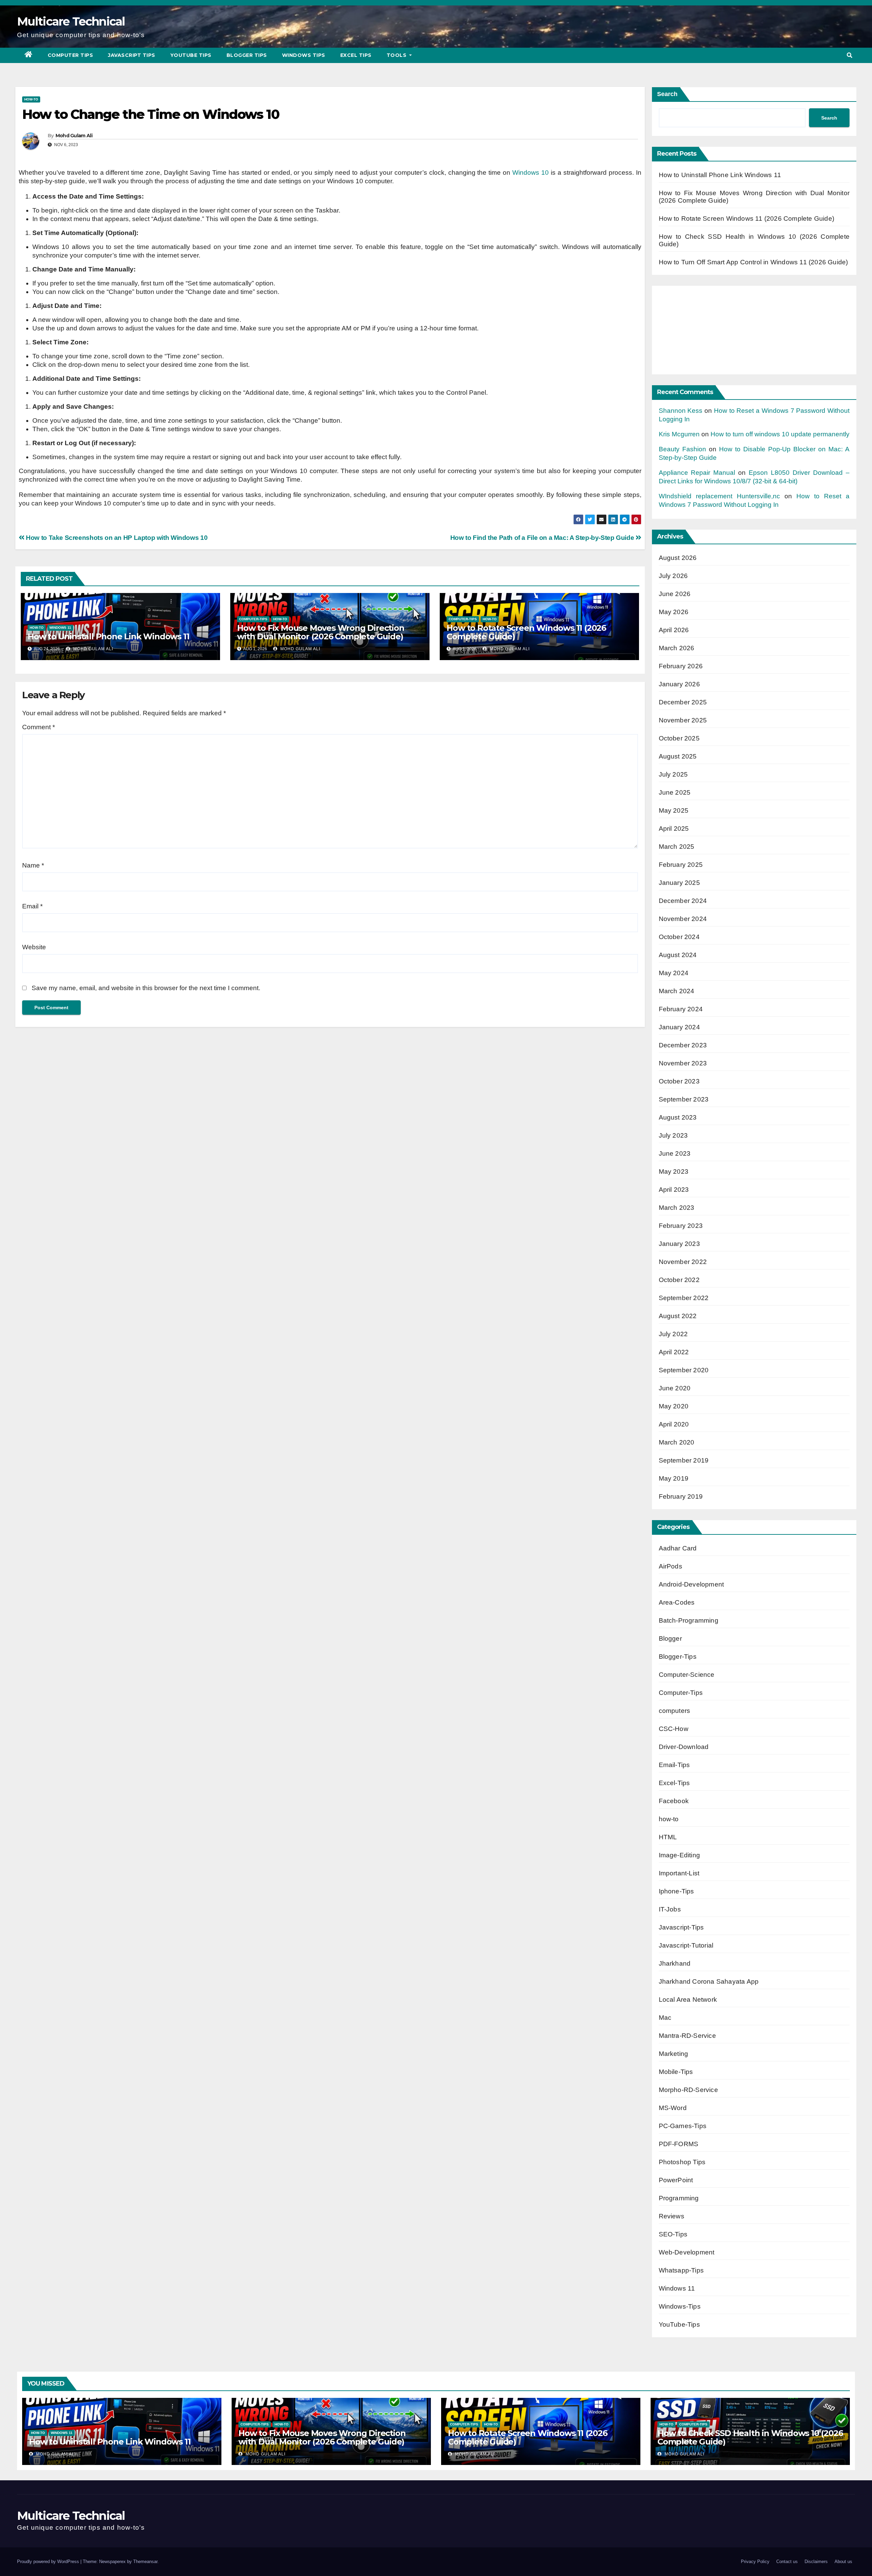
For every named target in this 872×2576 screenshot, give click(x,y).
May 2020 (674, 1406)
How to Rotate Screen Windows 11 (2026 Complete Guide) (526, 632)
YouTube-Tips (679, 2324)
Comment (38, 727)
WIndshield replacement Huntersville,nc (719, 496)
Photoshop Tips (682, 2162)
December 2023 (683, 1045)
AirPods (671, 1566)
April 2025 (674, 829)
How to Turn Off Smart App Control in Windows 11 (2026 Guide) (753, 262)
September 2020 (684, 1370)
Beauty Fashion (682, 449)
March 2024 (677, 991)
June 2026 (675, 594)
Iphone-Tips (676, 1891)
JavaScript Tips (132, 55)
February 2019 (681, 1496)
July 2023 (673, 1135)
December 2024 (683, 901)
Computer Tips (71, 55)
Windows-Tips (680, 2306)
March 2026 (677, 648)
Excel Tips (356, 55)
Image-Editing (680, 1855)
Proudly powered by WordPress (49, 2562)
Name (33, 865)
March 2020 (677, 1442)
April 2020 (674, 1424)
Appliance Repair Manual (697, 473)
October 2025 (679, 738)
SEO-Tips (673, 2234)
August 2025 (678, 756)
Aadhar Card (678, 1548)
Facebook (674, 1801)
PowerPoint (676, 2180)
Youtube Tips (191, 55)
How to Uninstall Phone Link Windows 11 (108, 636)
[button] (850, 55)
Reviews (672, 2216)
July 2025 (673, 774)
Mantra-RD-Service (687, 2036)
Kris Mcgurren (679, 434)
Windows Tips (304, 55)
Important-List (679, 1873)
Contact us (787, 2562)
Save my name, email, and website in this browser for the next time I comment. (146, 988)
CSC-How (674, 1729)
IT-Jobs (670, 1909)
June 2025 (675, 792)
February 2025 (681, 865)
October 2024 (679, 937)
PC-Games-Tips (683, 2126)
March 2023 (677, 1208)
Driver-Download (684, 1747)
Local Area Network (688, 2000)
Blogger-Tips (678, 1657)
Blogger (670, 1638)
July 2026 (673, 576)
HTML (668, 1837)
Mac (665, 2018)
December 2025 (683, 702)
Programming (679, 2198)
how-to (31, 99)
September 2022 (684, 1298)
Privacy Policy (755, 2562)
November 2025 (683, 720)
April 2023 (674, 1190)
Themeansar (145, 2562)
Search (667, 94)
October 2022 (679, 1280)
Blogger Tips (247, 55)
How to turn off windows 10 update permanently (780, 434)
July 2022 (673, 1334)
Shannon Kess (681, 411)
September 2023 (684, 1099)
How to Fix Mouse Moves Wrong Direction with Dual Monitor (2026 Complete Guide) (321, 632)
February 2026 (681, 666)
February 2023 (681, 1226)
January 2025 (679, 883)
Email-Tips (674, 1765)
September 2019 (684, 1460)
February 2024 (681, 1009)
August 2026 (678, 558)
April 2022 (674, 1352)
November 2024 (683, 919)
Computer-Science (687, 1675)
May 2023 (674, 1172)
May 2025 (674, 810)
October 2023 (679, 1081)
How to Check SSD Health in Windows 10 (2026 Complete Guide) (750, 2437)
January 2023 (679, 1244)
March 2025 (677, 847)
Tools (397, 55)
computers (675, 1711)
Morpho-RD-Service (688, 2090)
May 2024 (674, 973)
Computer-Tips (253, 619)
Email (32, 906)
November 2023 (683, 1063)
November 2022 (683, 1262)
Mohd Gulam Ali (74, 136)
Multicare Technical (71, 21)
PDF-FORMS (679, 2144)
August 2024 (678, 955)
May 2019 (674, 1478)
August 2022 (678, 1316)
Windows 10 (531, 173)
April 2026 (674, 630)
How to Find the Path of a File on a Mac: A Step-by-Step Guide (543, 538)
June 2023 (675, 1153)
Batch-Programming (689, 1620)
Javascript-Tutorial (686, 1945)
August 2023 (678, 1117)
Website (34, 947)
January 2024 (679, 1027)
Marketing (674, 2054)
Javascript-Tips (681, 1927)
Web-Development (687, 2252)
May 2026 (674, 612)
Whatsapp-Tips (681, 2270)
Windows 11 (60, 628)
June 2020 (675, 1388)
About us (843, 2562)
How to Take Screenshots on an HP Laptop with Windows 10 (116, 538)
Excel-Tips (674, 1783)
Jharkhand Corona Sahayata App (709, 1981)
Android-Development (691, 1584)
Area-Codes (677, 1602)
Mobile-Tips (676, 2072)
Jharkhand (675, 1963)
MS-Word (673, 2108)
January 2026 (679, 684)
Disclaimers (816, 2562)
